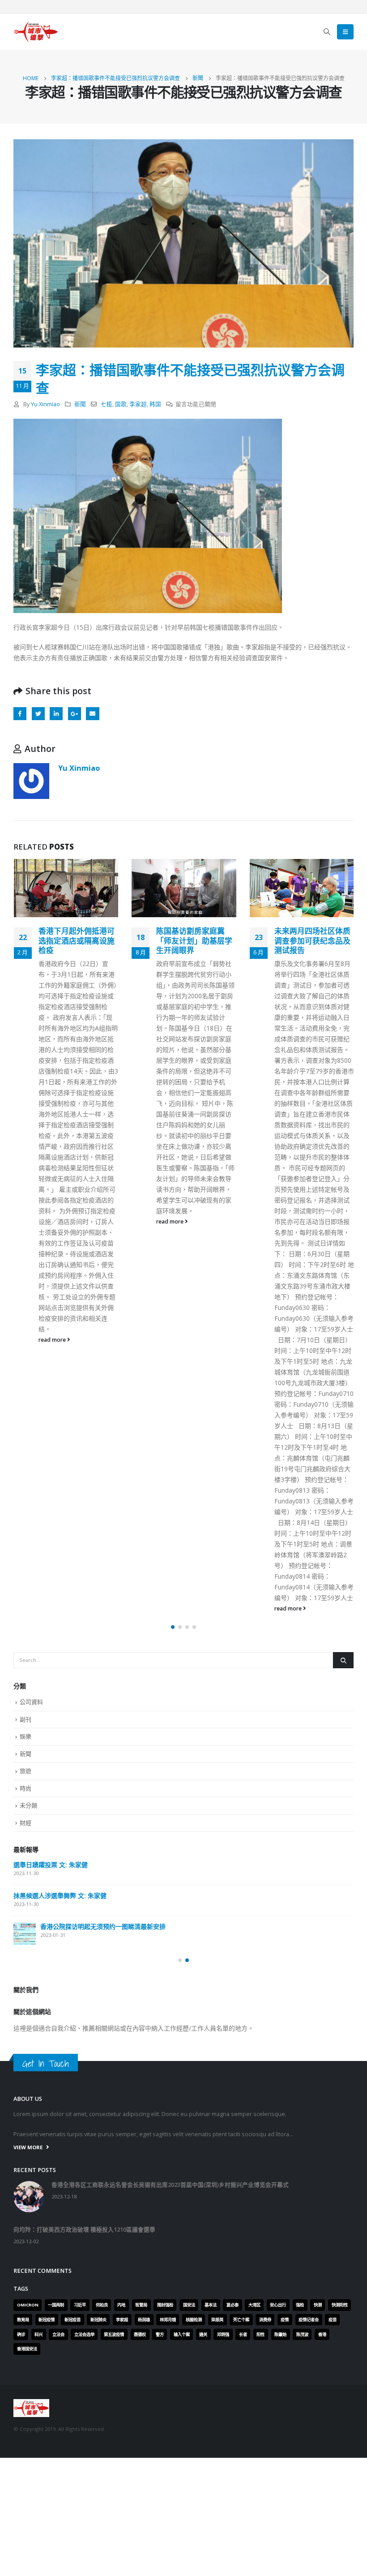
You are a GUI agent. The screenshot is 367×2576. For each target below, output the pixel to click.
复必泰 (233, 2305)
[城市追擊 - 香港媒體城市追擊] (36, 32)
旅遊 (26, 1771)
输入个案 (182, 2334)
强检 (300, 2305)
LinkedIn (56, 714)
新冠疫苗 (73, 2320)
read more (53, 1221)
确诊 (21, 2334)
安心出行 (278, 2305)
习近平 (80, 2305)
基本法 (211, 2305)
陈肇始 (280, 2334)
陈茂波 (302, 2334)
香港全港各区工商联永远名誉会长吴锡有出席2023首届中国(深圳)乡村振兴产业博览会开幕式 (227, 1865)
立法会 (58, 2334)
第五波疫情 (114, 2334)
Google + (75, 714)
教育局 (23, 2320)
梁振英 (217, 2320)
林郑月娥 (168, 2320)
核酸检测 (194, 2320)
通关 (203, 2334)
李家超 (138, 404)
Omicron (28, 2305)
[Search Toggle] (327, 32)
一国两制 (56, 2305)
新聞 (80, 404)
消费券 (265, 2320)
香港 (322, 2334)
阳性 (260, 2334)
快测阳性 (340, 2305)
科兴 (38, 2334)
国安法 (189, 2305)
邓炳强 (223, 2334)
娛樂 (26, 1736)
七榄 (107, 404)
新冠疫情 (47, 2320)
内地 (121, 2305)
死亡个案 (241, 2320)
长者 (243, 2334)
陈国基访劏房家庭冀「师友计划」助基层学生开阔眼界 (77, 941)
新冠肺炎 (98, 2320)
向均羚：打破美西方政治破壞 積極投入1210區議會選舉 (149, 1901)
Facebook (20, 714)
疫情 (285, 2320)
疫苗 (333, 2320)
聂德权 (140, 2334)
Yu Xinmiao (45, 404)
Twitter (38, 714)
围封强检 (165, 2305)
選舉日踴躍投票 (94, 1932)
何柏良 (102, 2305)
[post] (83, 1872)
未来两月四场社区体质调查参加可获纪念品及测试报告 (194, 941)
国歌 (121, 404)
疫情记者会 (309, 2320)
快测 (318, 2305)
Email (92, 714)
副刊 (26, 1719)
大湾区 (254, 2305)
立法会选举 (84, 2334)
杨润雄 (144, 2320)
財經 (26, 1823)
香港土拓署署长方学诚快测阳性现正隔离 (312, 936)
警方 (160, 2334)
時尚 (26, 1788)
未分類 (28, 1805)
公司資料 (31, 1702)
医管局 (141, 2305)
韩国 (155, 404)
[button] (173, 1627)
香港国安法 (27, 2349)
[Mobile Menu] (345, 32)
